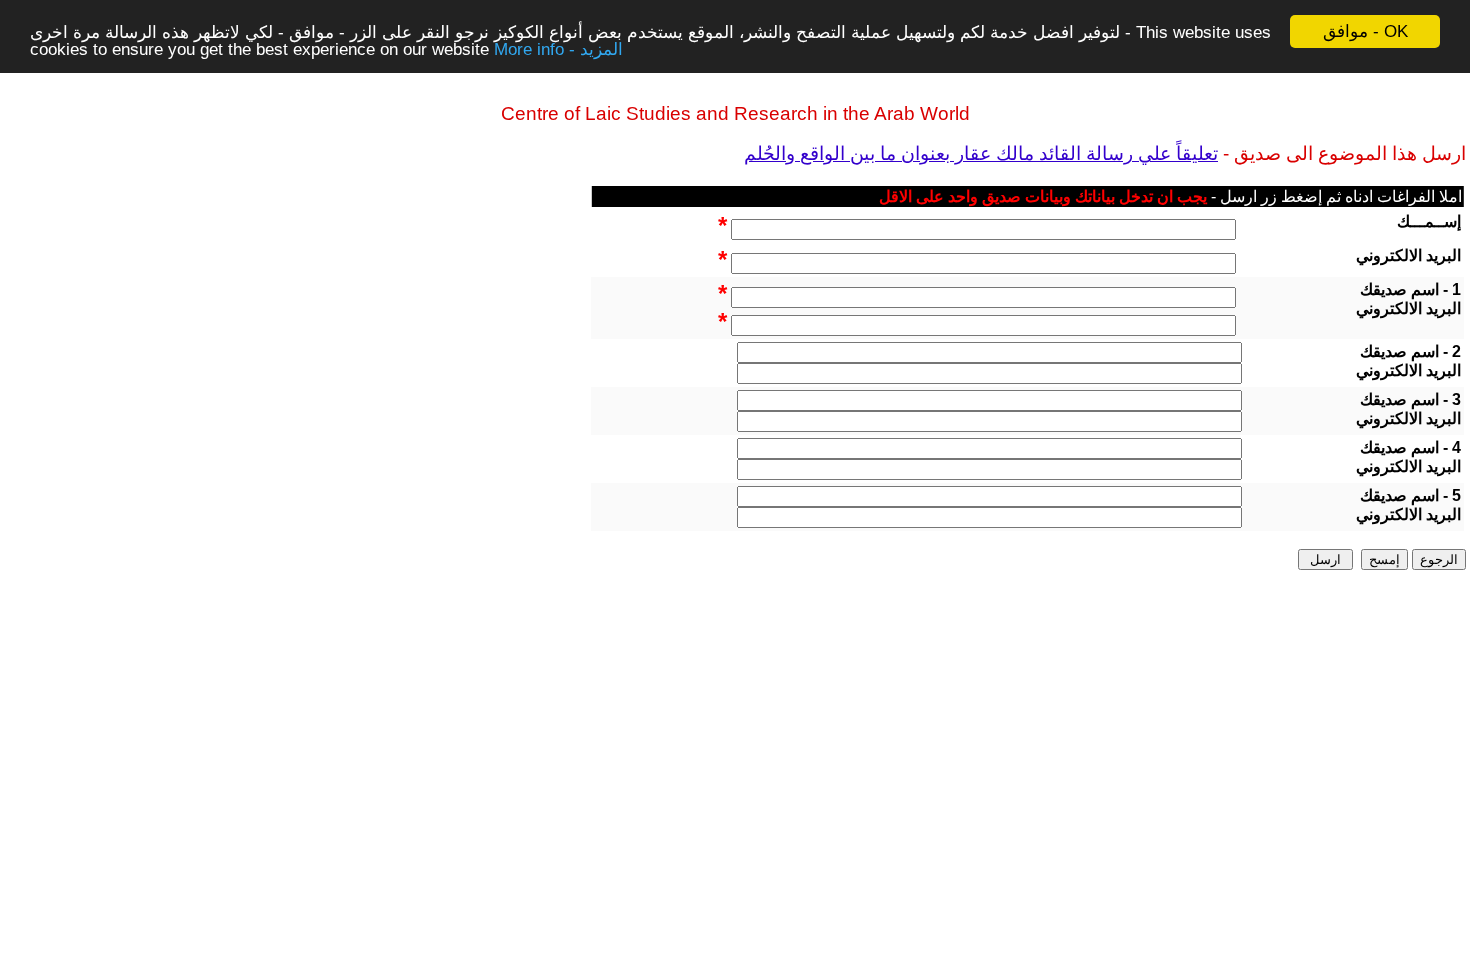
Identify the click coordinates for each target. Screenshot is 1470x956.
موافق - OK (1365, 31)
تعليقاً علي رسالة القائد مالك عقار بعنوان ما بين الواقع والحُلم (981, 153)
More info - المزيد (558, 49)
